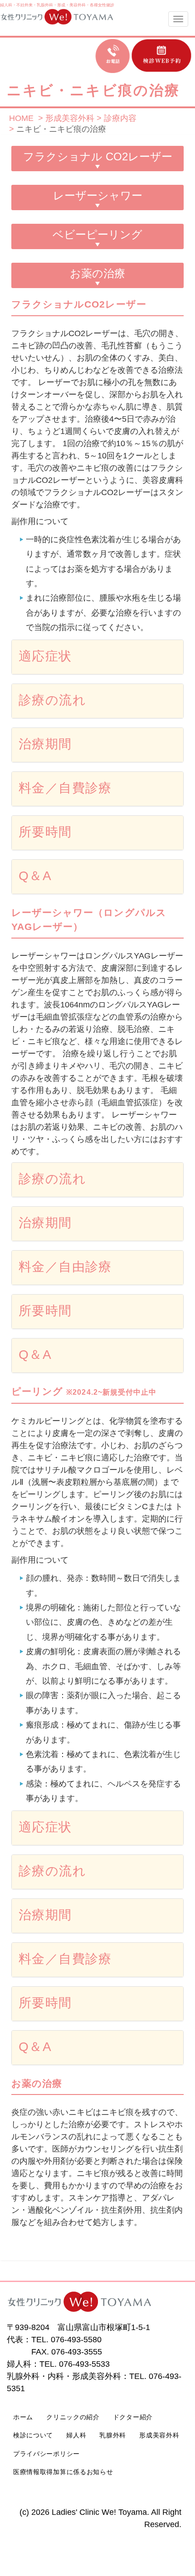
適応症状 (45, 656)
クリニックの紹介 (73, 2417)
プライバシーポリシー (46, 2454)
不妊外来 (24, 5)
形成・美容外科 (71, 5)
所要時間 (45, 832)
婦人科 (6, 5)
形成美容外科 (159, 2435)
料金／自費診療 (65, 788)
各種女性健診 (102, 5)
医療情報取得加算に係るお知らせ (63, 2472)
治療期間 (45, 744)
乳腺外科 (45, 5)
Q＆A (35, 876)
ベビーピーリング (97, 234)
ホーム (23, 2417)
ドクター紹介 (133, 2417)
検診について (33, 2435)
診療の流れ (52, 700)
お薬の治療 (97, 273)
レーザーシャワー (98, 195)
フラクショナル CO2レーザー (98, 156)
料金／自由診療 (65, 1267)
